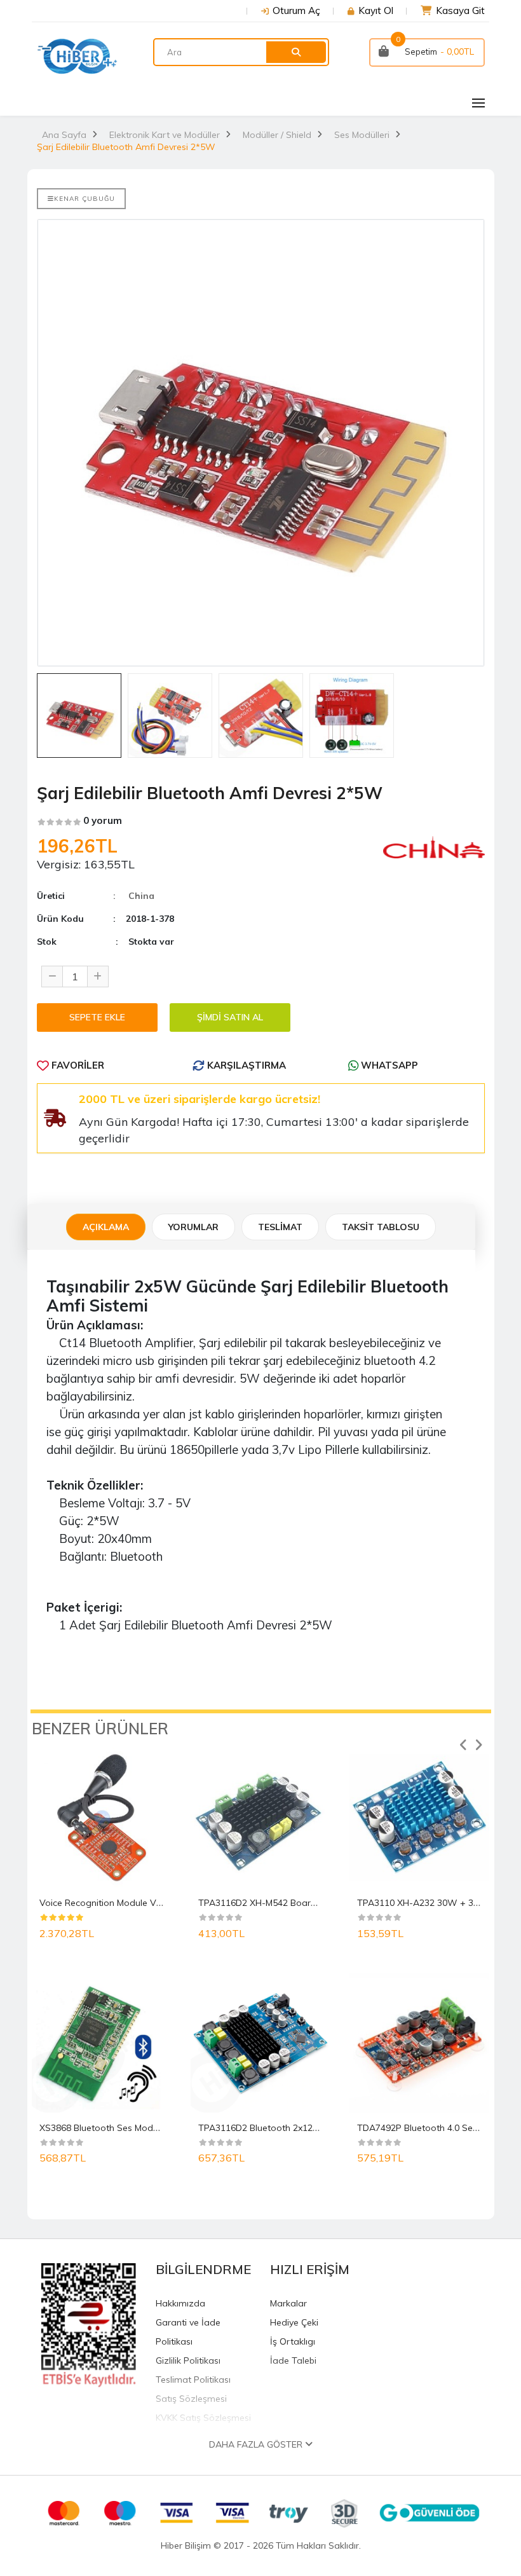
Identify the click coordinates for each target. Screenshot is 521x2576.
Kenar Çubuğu (85, 199)
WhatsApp (388, 1065)
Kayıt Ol (376, 10)
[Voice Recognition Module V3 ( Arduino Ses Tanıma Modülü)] (102, 1818)
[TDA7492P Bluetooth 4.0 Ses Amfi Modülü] (419, 2043)
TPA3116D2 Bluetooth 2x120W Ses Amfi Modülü (300, 2128)
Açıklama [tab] (106, 1227)
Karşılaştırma (245, 1065)
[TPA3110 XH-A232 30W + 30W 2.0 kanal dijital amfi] (419, 1818)
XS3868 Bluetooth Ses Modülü (102, 2128)
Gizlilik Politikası (188, 2360)
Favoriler (77, 1065)
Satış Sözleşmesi (191, 2399)
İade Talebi (293, 2360)
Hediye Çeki (294, 2322)
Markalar (288, 2303)
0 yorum (103, 820)
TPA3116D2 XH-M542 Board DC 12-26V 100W (295, 1903)
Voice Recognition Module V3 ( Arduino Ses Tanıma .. (150, 1903)
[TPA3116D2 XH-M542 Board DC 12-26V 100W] (260, 1818)
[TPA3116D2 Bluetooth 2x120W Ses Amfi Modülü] (260, 2043)
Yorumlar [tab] (193, 1227)
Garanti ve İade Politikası (188, 2332)
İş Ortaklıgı (293, 2341)
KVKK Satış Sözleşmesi (203, 2418)
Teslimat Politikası (193, 2380)
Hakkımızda (180, 2303)
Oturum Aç (296, 10)
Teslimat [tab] (280, 1227)
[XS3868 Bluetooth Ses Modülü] (102, 2043)
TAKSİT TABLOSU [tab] (381, 1227)
